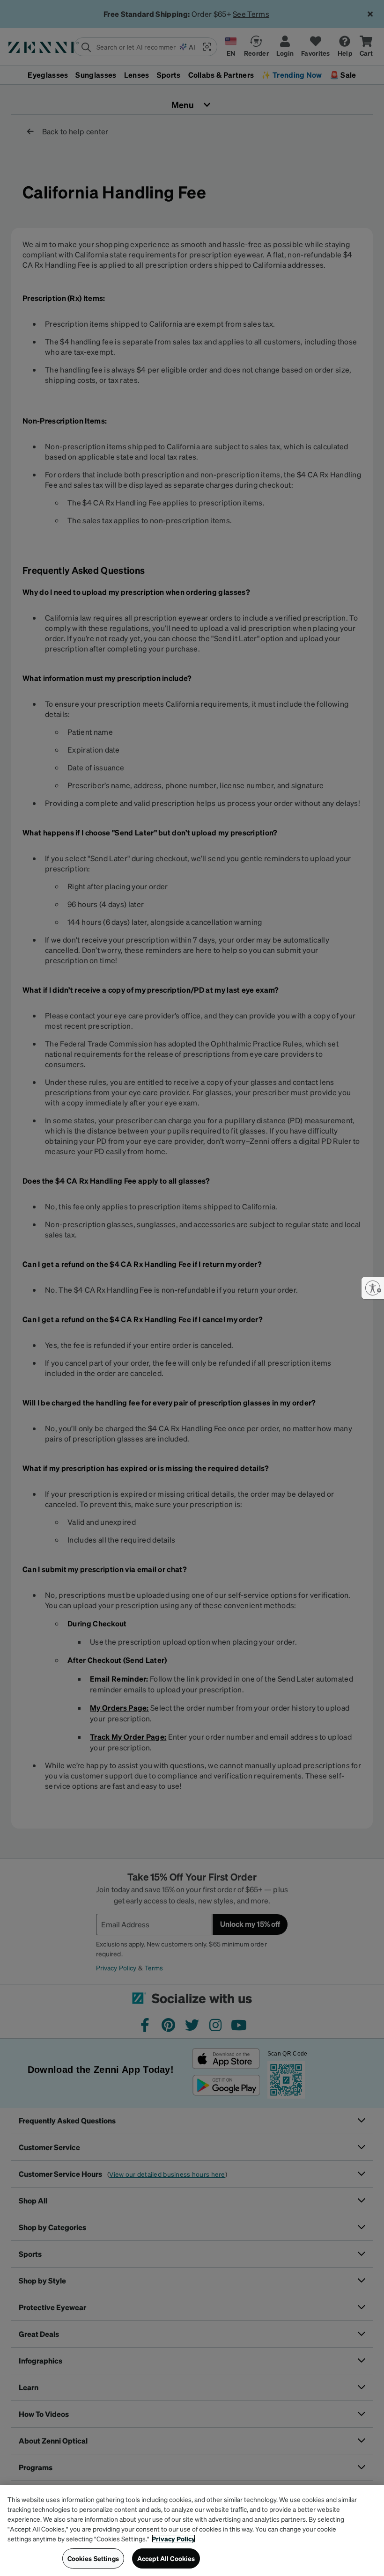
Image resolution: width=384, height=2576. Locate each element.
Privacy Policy (174, 2539)
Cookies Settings (93, 2558)
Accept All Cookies (166, 2558)
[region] (192, 2531)
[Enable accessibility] (373, 1288)
